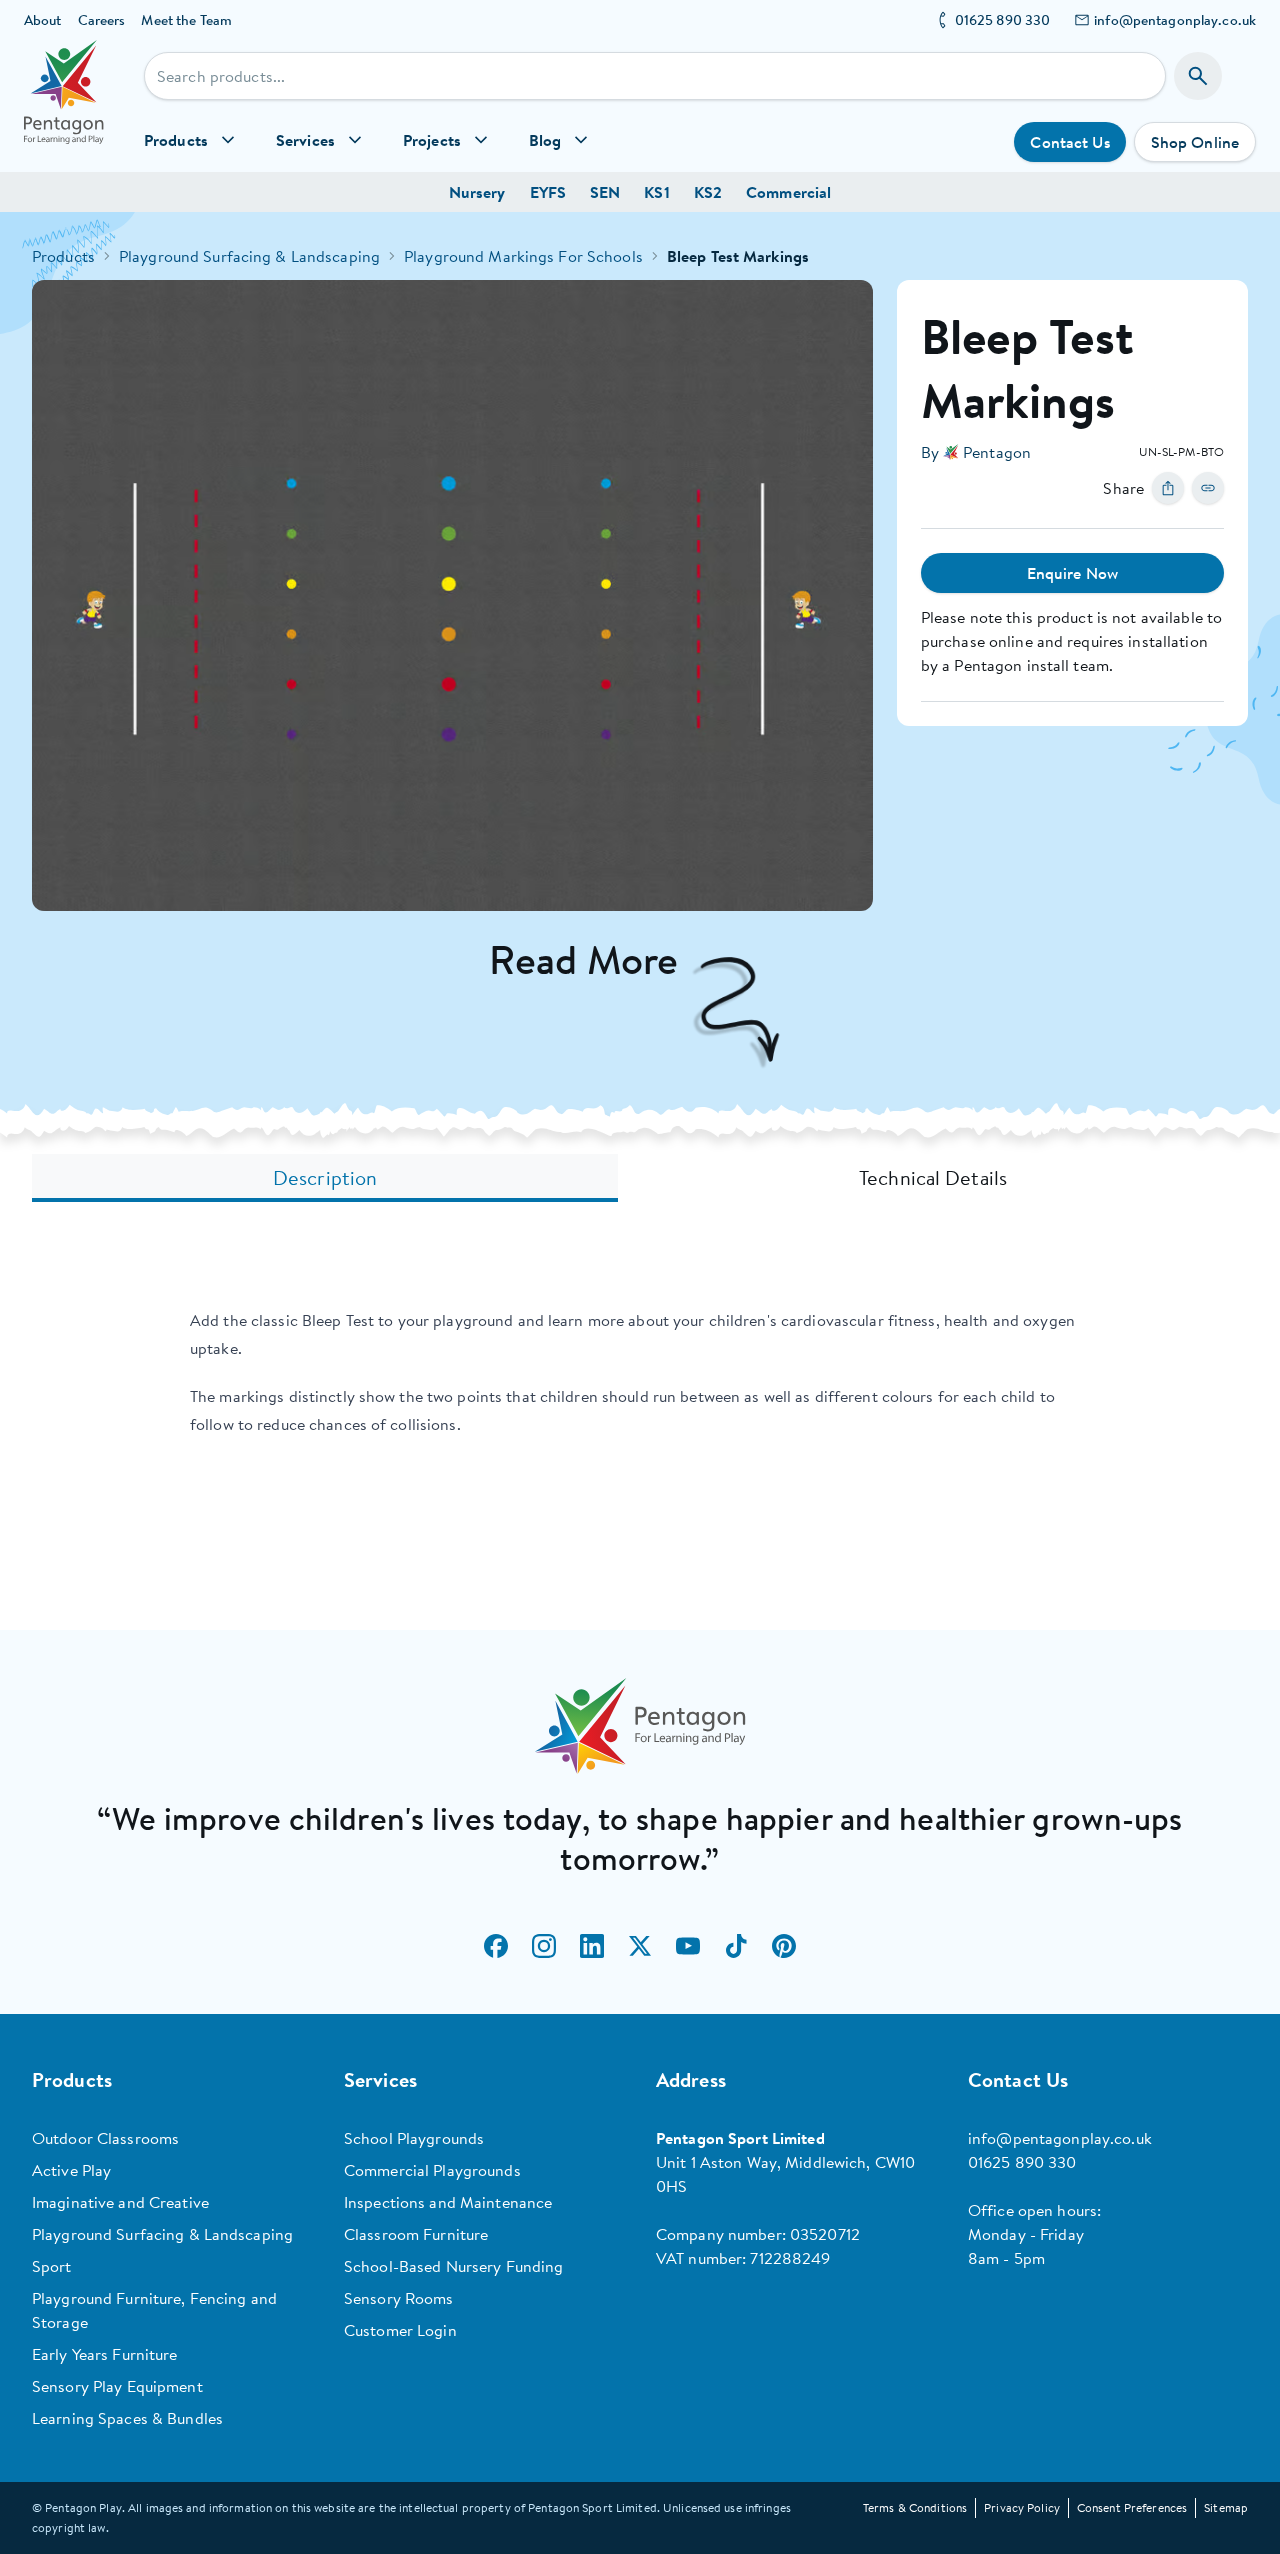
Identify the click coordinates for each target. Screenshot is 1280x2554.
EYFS (548, 192)
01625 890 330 (1003, 20)
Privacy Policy (1022, 2507)
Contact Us (1069, 142)
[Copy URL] (1208, 488)
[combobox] (655, 76)
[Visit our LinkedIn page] (592, 1946)
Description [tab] (325, 1177)
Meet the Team (186, 20)
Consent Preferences (1132, 2507)
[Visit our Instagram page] (544, 1946)
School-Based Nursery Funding (453, 2266)
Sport (52, 2266)
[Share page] (1168, 488)
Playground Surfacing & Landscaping (249, 256)
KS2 (708, 192)
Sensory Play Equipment (117, 2386)
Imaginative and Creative (120, 2202)
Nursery (477, 192)
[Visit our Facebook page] (496, 1946)
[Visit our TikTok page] (736, 1946)
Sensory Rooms (399, 2298)
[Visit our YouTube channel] (688, 1946)
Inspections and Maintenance (448, 2202)
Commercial (788, 192)
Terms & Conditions (915, 2507)
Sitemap (1226, 2507)
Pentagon (997, 452)
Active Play (71, 2170)
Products (63, 256)
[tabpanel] (640, 1372)
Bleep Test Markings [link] (738, 256)
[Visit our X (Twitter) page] (640, 1946)
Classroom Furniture (416, 2234)
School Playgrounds (414, 2138)
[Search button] (1198, 76)
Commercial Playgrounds (432, 2170)
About (43, 20)
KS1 (656, 192)
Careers (102, 20)
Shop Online (1195, 142)
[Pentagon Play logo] (64, 106)
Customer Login (400, 2330)
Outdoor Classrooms (105, 2138)
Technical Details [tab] (933, 1177)
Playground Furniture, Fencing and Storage (154, 2310)
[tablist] (640, 1178)
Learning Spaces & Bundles (127, 2418)
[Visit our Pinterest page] (784, 1946)
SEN (605, 192)
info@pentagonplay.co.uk (1175, 20)
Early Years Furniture (105, 2354)
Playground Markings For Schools (523, 256)
